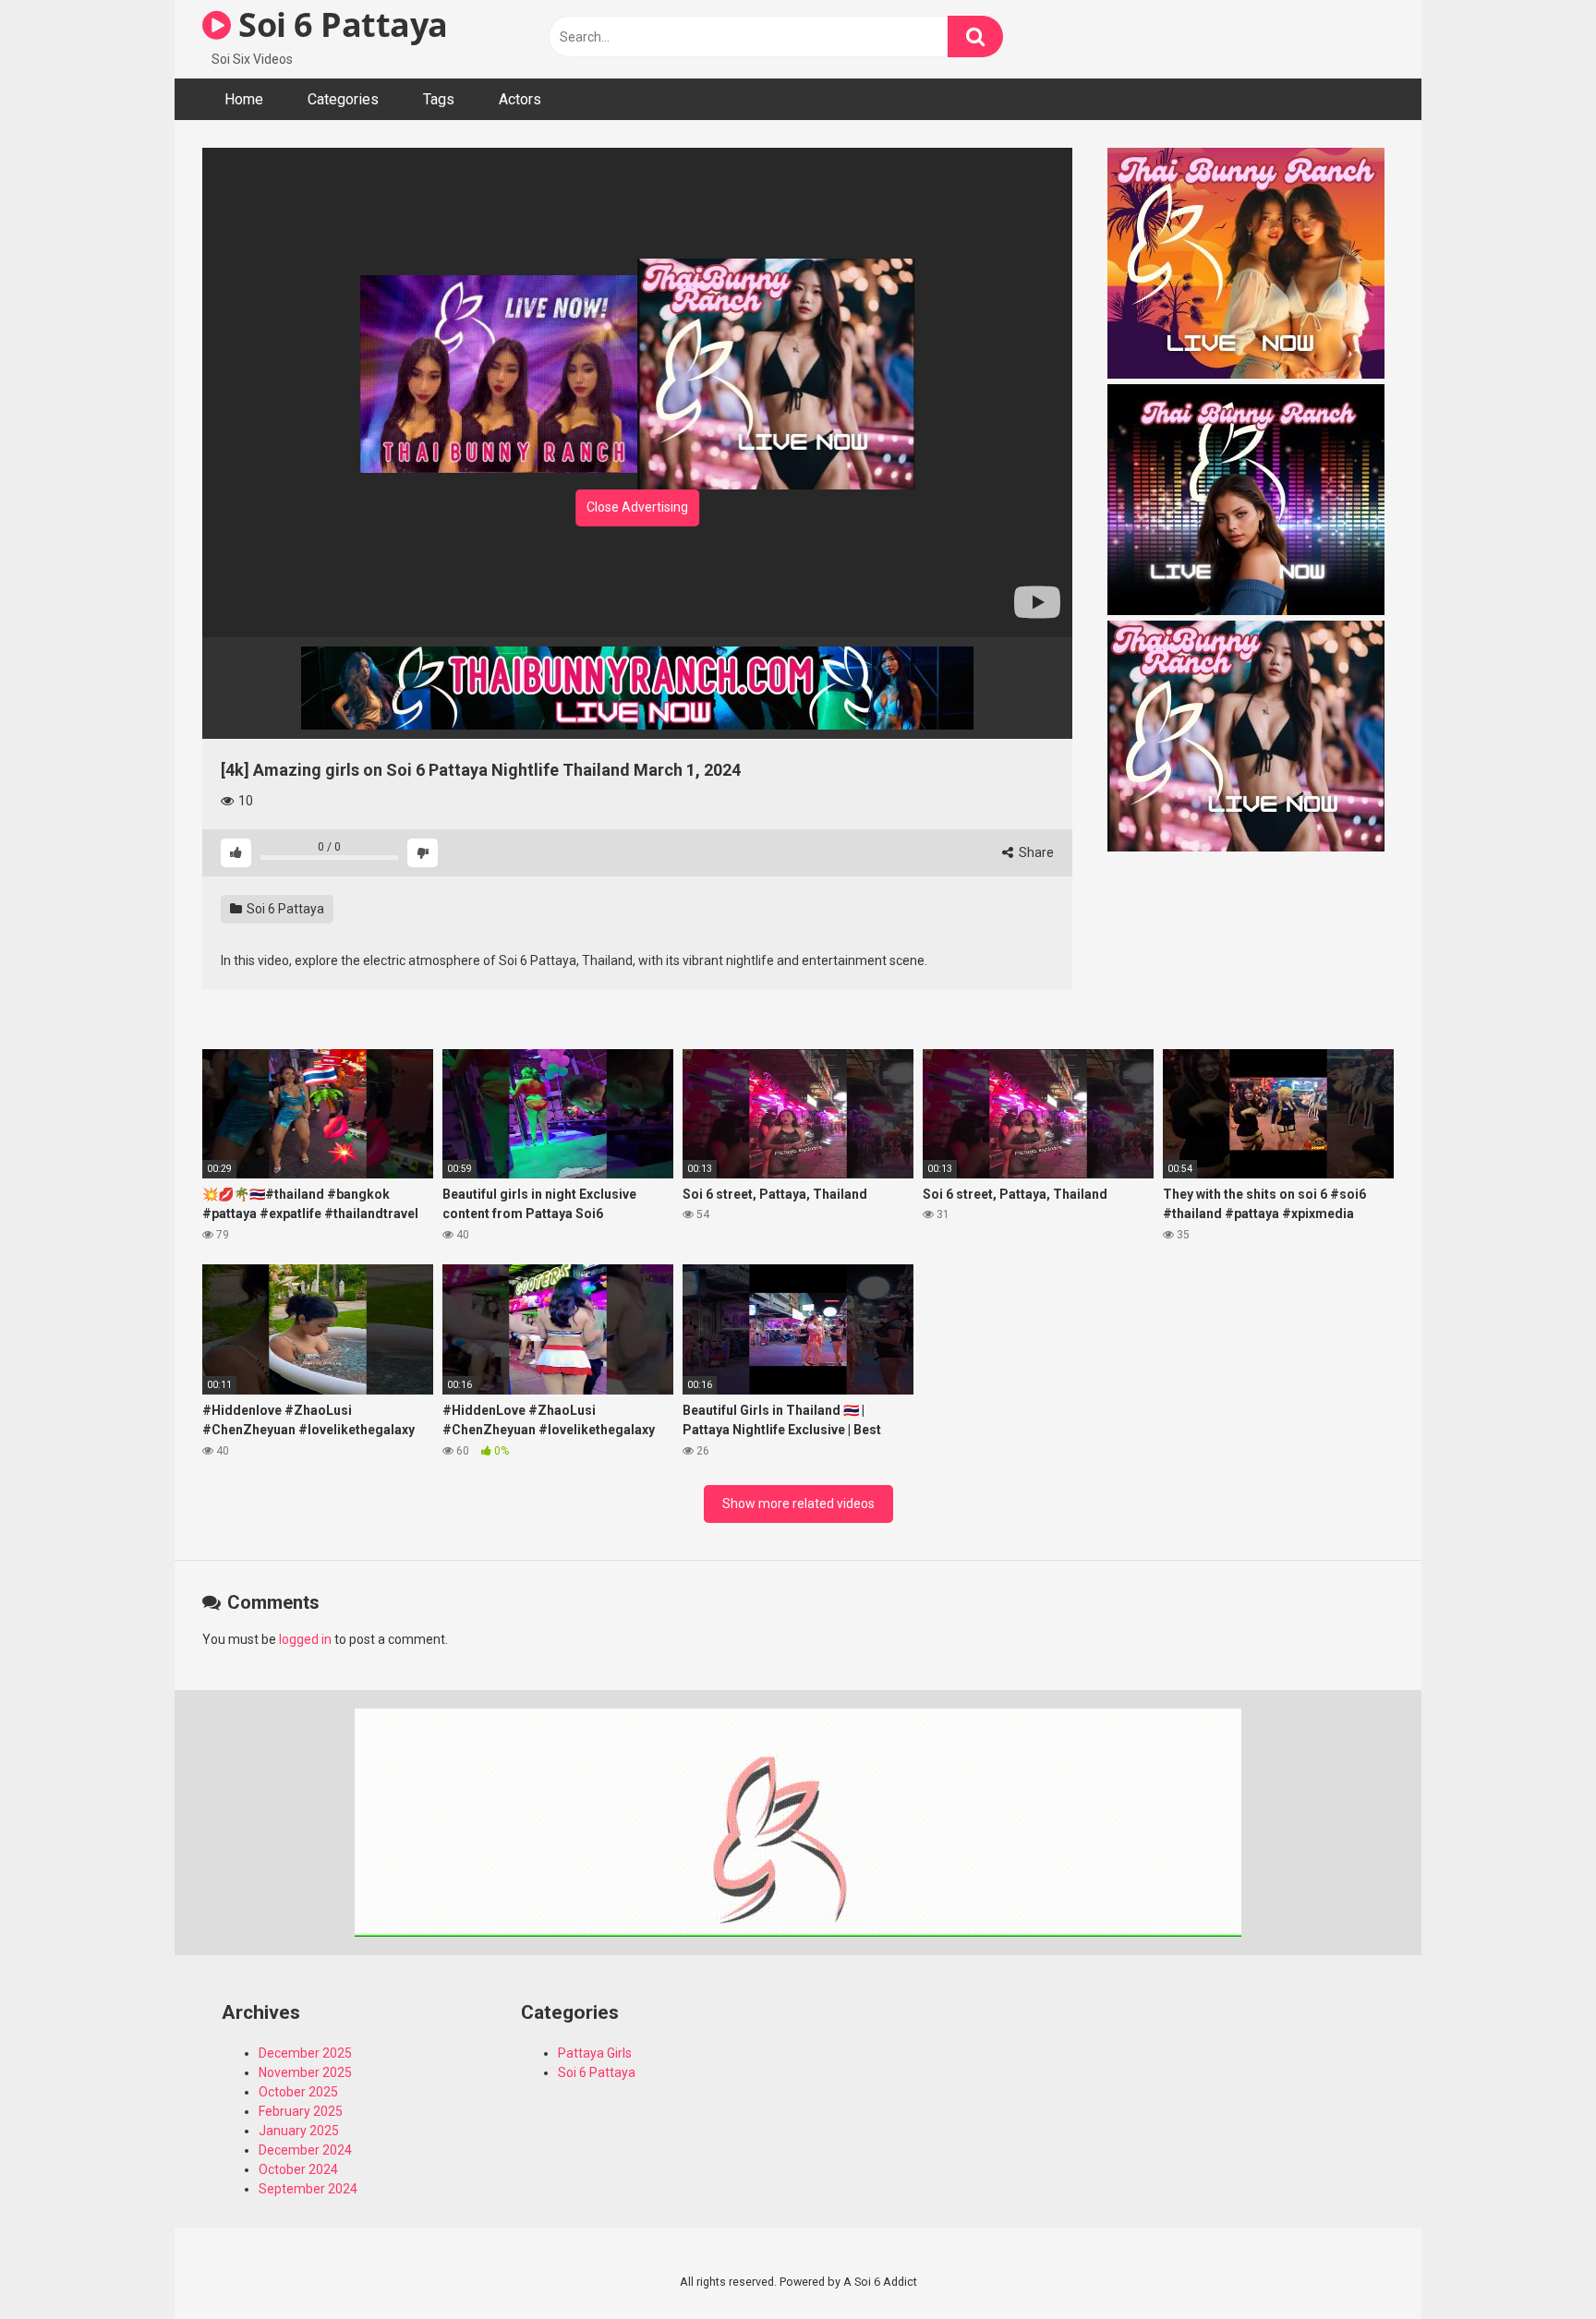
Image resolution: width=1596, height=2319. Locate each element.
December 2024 (305, 2150)
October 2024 (298, 2169)
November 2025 (305, 2072)
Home (244, 99)
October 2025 (298, 2092)
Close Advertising (637, 507)
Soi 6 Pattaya (339, 24)
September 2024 (308, 2189)
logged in (305, 1639)
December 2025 (305, 2053)
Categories (343, 99)
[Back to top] (1534, 2263)
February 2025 (301, 2111)
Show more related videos (798, 1504)
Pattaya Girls (595, 2053)
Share (1035, 852)
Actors (520, 99)
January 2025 (299, 2131)
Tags (439, 99)
